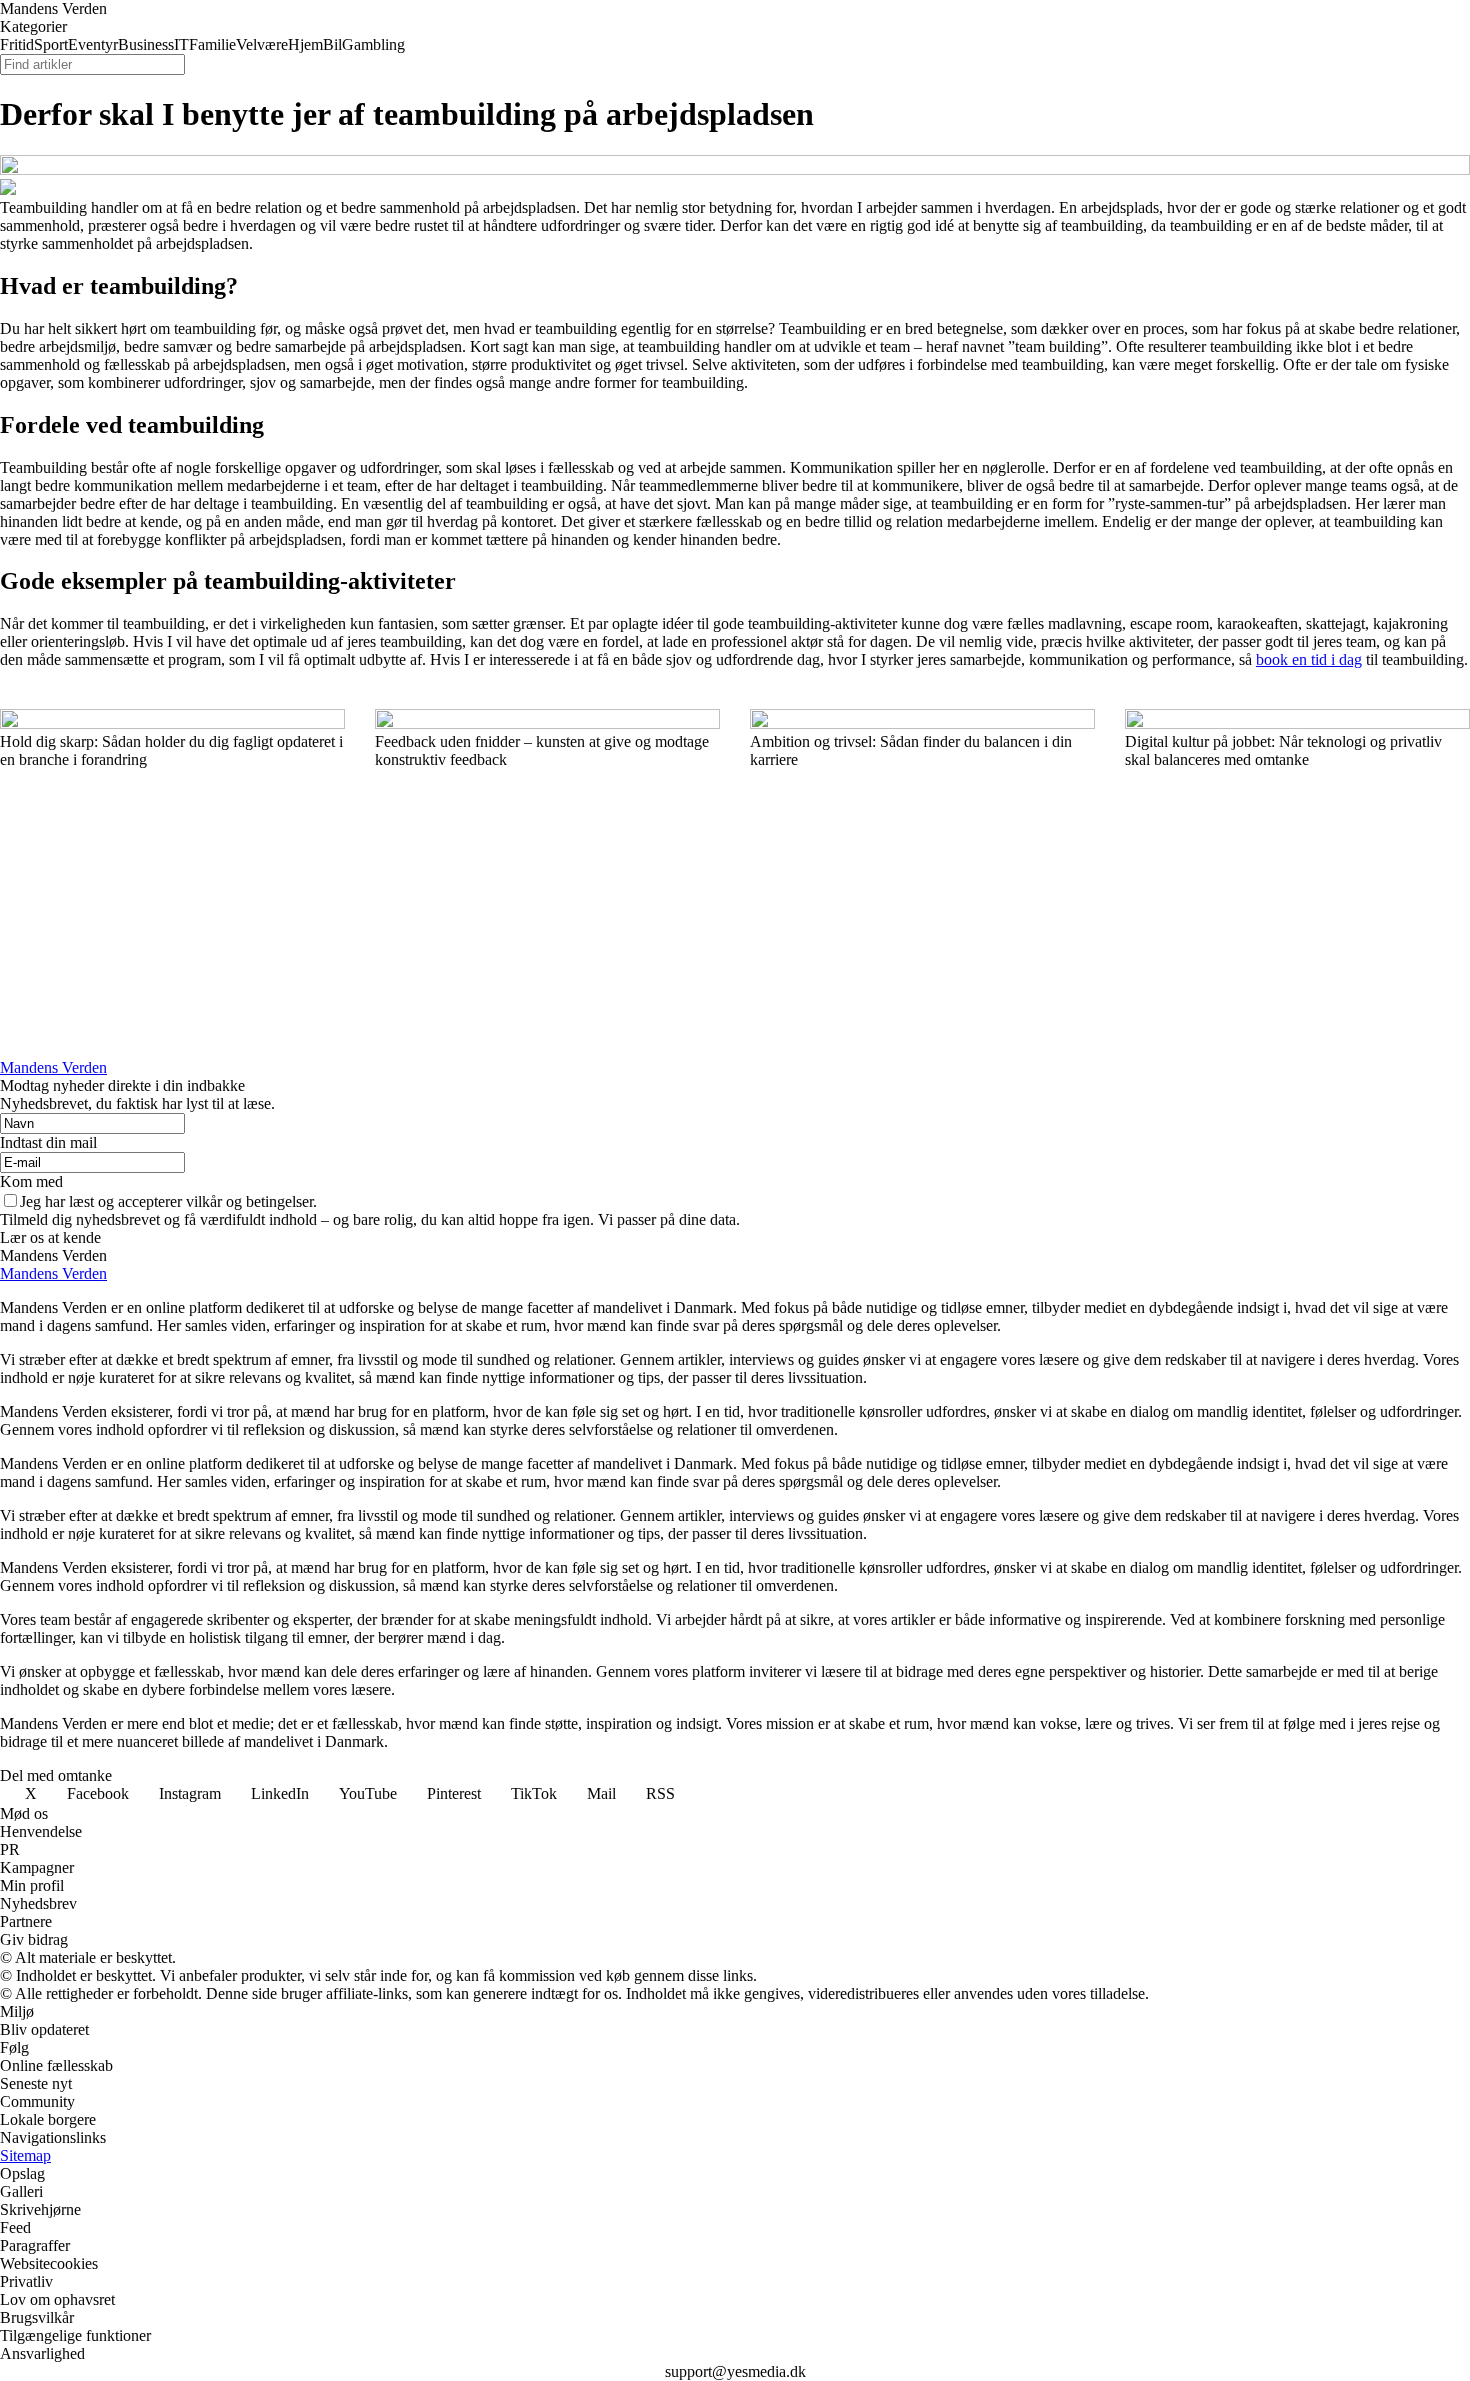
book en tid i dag (1309, 659)
